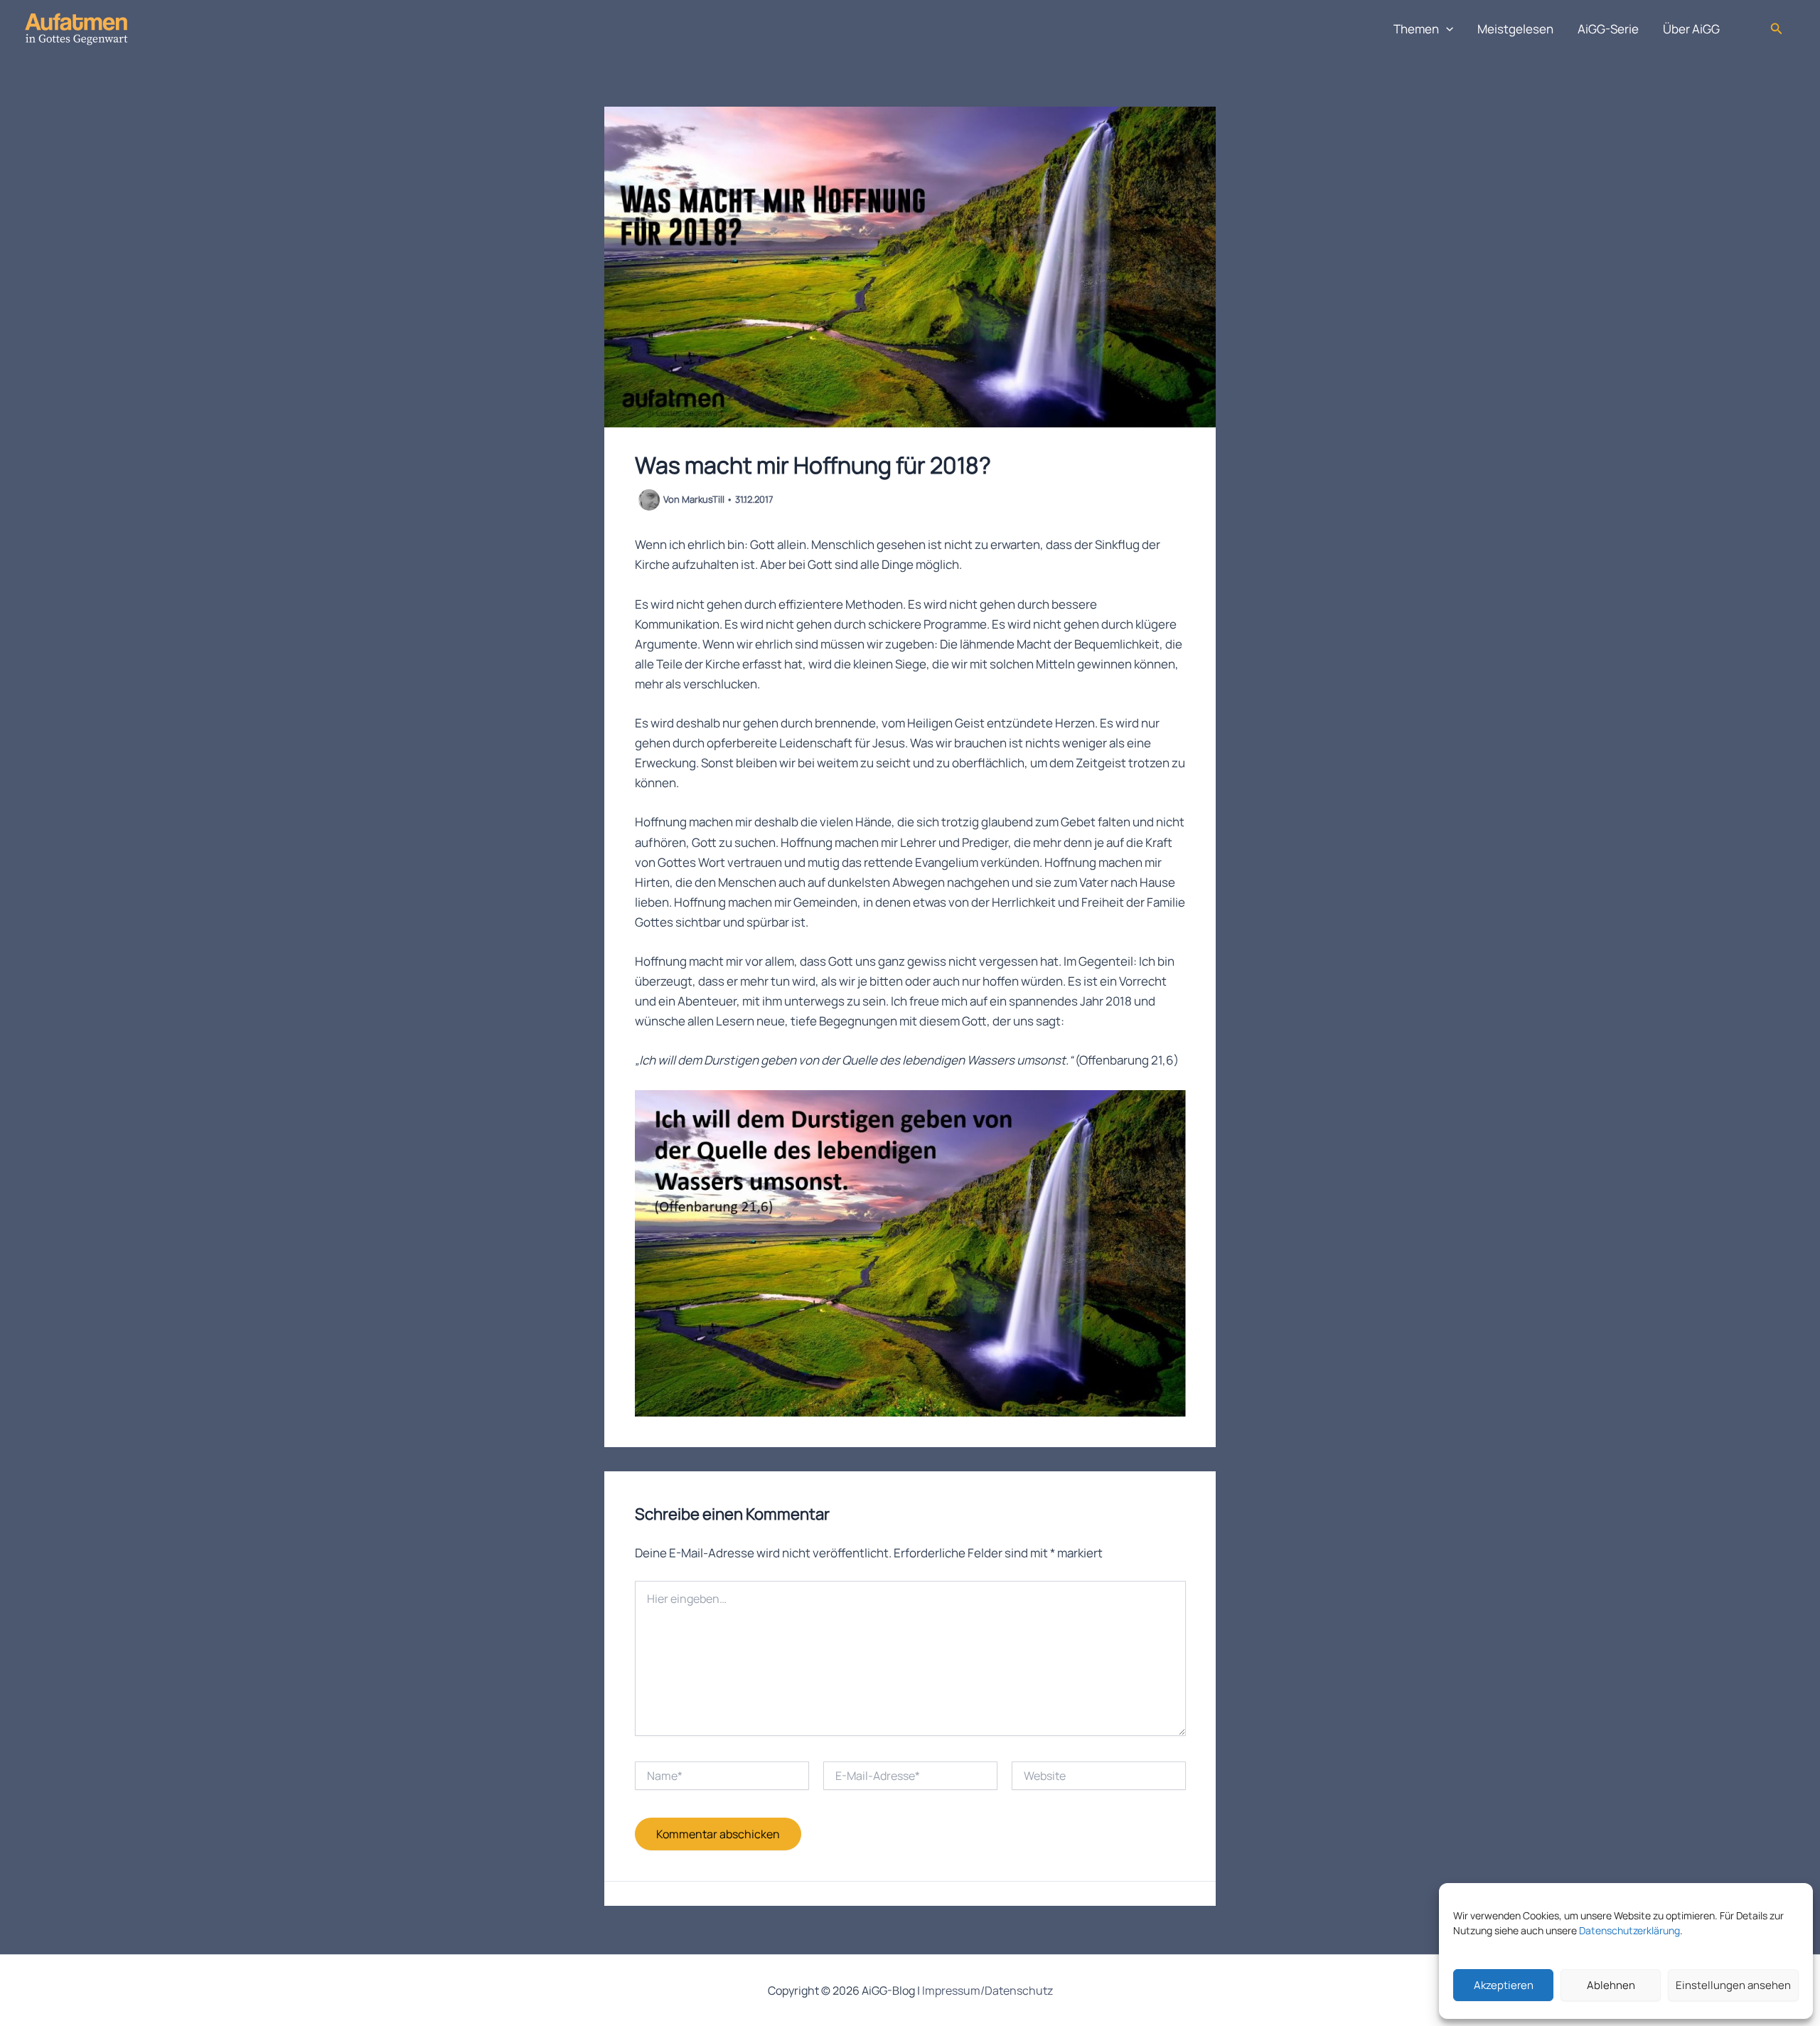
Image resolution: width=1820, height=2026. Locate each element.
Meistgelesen (1515, 29)
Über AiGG (1691, 29)
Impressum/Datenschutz (987, 1990)
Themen (1416, 29)
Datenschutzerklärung (1629, 1930)
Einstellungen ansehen (1733, 1985)
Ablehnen (1611, 1985)
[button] (1446, 29)
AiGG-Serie (1608, 29)
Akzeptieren (1504, 1985)
